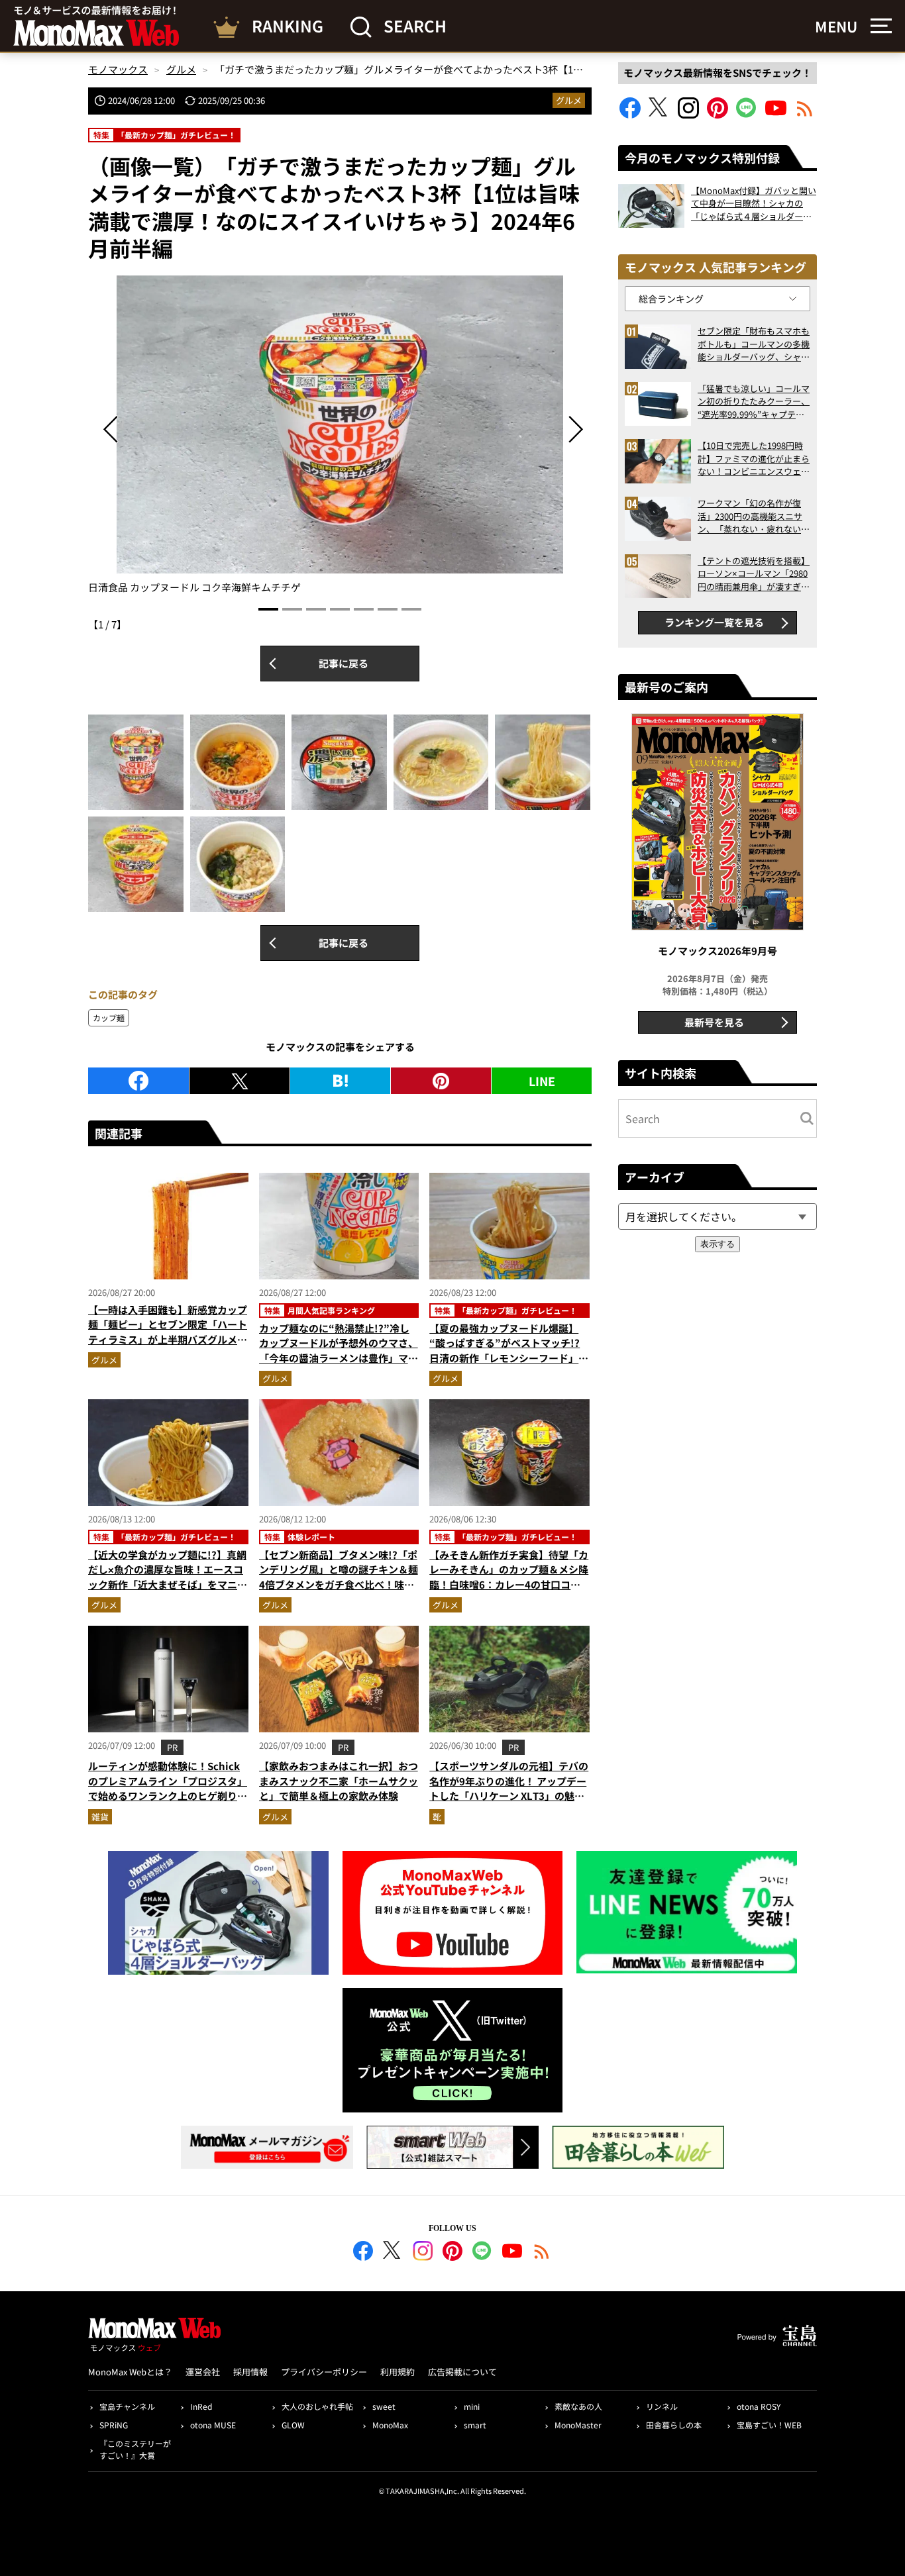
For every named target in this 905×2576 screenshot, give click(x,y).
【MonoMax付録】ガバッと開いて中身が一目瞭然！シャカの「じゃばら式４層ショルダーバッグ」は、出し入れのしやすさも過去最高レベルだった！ (754, 204)
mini (472, 2406)
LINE (542, 1081)
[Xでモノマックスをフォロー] (659, 114)
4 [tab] (340, 609)
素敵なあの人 (578, 2406)
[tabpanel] (340, 435)
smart (475, 2425)
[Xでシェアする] (240, 1081)
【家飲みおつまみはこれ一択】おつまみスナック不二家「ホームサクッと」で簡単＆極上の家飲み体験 (339, 1781)
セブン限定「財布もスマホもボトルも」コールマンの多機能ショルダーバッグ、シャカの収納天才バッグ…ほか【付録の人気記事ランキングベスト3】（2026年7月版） (754, 344)
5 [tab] (364, 609)
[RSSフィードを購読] (805, 114)
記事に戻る (344, 663)
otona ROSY (759, 2406)
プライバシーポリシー (324, 2372)
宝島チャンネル (127, 2406)
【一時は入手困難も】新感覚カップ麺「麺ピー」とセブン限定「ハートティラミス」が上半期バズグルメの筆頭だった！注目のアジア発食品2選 (168, 1339)
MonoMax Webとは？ (130, 2372)
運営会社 (203, 2372)
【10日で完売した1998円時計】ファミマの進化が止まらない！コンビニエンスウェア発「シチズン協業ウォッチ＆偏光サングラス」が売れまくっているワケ (754, 459)
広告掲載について (462, 2372)
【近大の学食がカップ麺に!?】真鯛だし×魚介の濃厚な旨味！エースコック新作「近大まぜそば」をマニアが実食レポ (168, 1577)
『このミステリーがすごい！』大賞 (135, 2449)
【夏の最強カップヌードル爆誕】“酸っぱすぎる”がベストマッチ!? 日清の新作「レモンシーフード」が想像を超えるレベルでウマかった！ (509, 1351)
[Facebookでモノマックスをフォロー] (630, 114)
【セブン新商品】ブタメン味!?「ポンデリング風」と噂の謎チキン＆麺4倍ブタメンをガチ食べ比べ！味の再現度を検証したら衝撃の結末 (339, 1577)
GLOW (293, 2425)
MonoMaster (578, 2425)
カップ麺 (109, 1017)
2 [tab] (292, 609)
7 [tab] (411, 609)
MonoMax (390, 2425)
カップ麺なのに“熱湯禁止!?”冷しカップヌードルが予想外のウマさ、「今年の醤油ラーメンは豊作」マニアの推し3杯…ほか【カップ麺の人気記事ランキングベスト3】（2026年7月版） (339, 1365)
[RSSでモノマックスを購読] (542, 2253)
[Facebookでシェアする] (138, 1081)
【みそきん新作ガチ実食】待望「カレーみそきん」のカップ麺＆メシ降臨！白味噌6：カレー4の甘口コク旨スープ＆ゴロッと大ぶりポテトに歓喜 (509, 1584)
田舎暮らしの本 (674, 2425)
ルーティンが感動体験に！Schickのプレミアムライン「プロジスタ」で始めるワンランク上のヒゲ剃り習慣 (168, 1788)
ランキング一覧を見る (714, 622)
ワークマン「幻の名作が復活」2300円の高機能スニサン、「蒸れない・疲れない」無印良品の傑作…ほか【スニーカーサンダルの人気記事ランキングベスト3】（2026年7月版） (754, 516)
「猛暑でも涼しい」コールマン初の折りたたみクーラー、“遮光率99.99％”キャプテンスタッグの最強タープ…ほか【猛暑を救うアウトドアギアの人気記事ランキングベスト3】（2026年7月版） (754, 402)
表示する (718, 1244)
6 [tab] (388, 609)
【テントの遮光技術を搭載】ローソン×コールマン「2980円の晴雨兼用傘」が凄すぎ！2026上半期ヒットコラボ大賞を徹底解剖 (754, 574)
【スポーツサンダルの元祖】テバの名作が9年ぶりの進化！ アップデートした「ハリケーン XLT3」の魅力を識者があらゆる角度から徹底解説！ (509, 1796)
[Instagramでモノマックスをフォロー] (688, 114)
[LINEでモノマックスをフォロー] (747, 114)
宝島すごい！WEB (769, 2425)
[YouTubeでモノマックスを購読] (776, 114)
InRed (201, 2406)
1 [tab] (268, 609)
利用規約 (398, 2372)
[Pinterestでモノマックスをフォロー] (718, 114)
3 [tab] (316, 609)
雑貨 (100, 1817)
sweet (384, 2406)
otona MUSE (213, 2425)
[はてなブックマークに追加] (340, 1081)
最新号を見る (714, 1022)
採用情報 (250, 2372)
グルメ (569, 100)
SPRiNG (114, 2425)
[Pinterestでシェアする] (441, 1081)
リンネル (662, 2406)
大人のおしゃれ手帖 (317, 2406)
